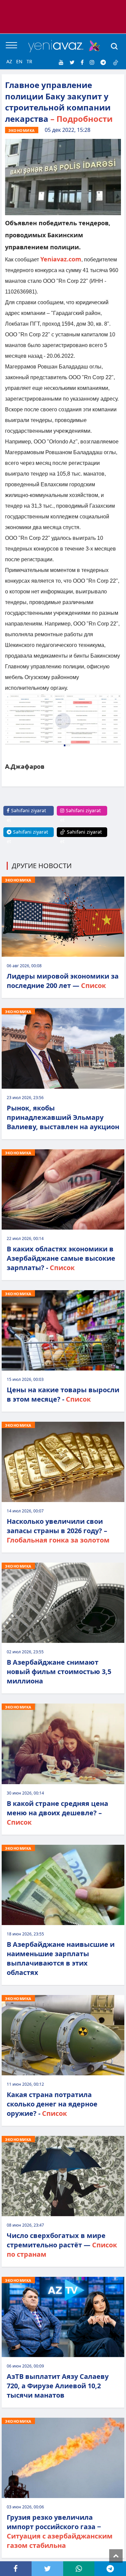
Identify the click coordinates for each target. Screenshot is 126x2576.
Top (116, 2556)
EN (19, 61)
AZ (9, 61)
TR (29, 61)
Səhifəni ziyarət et (26, 815)
